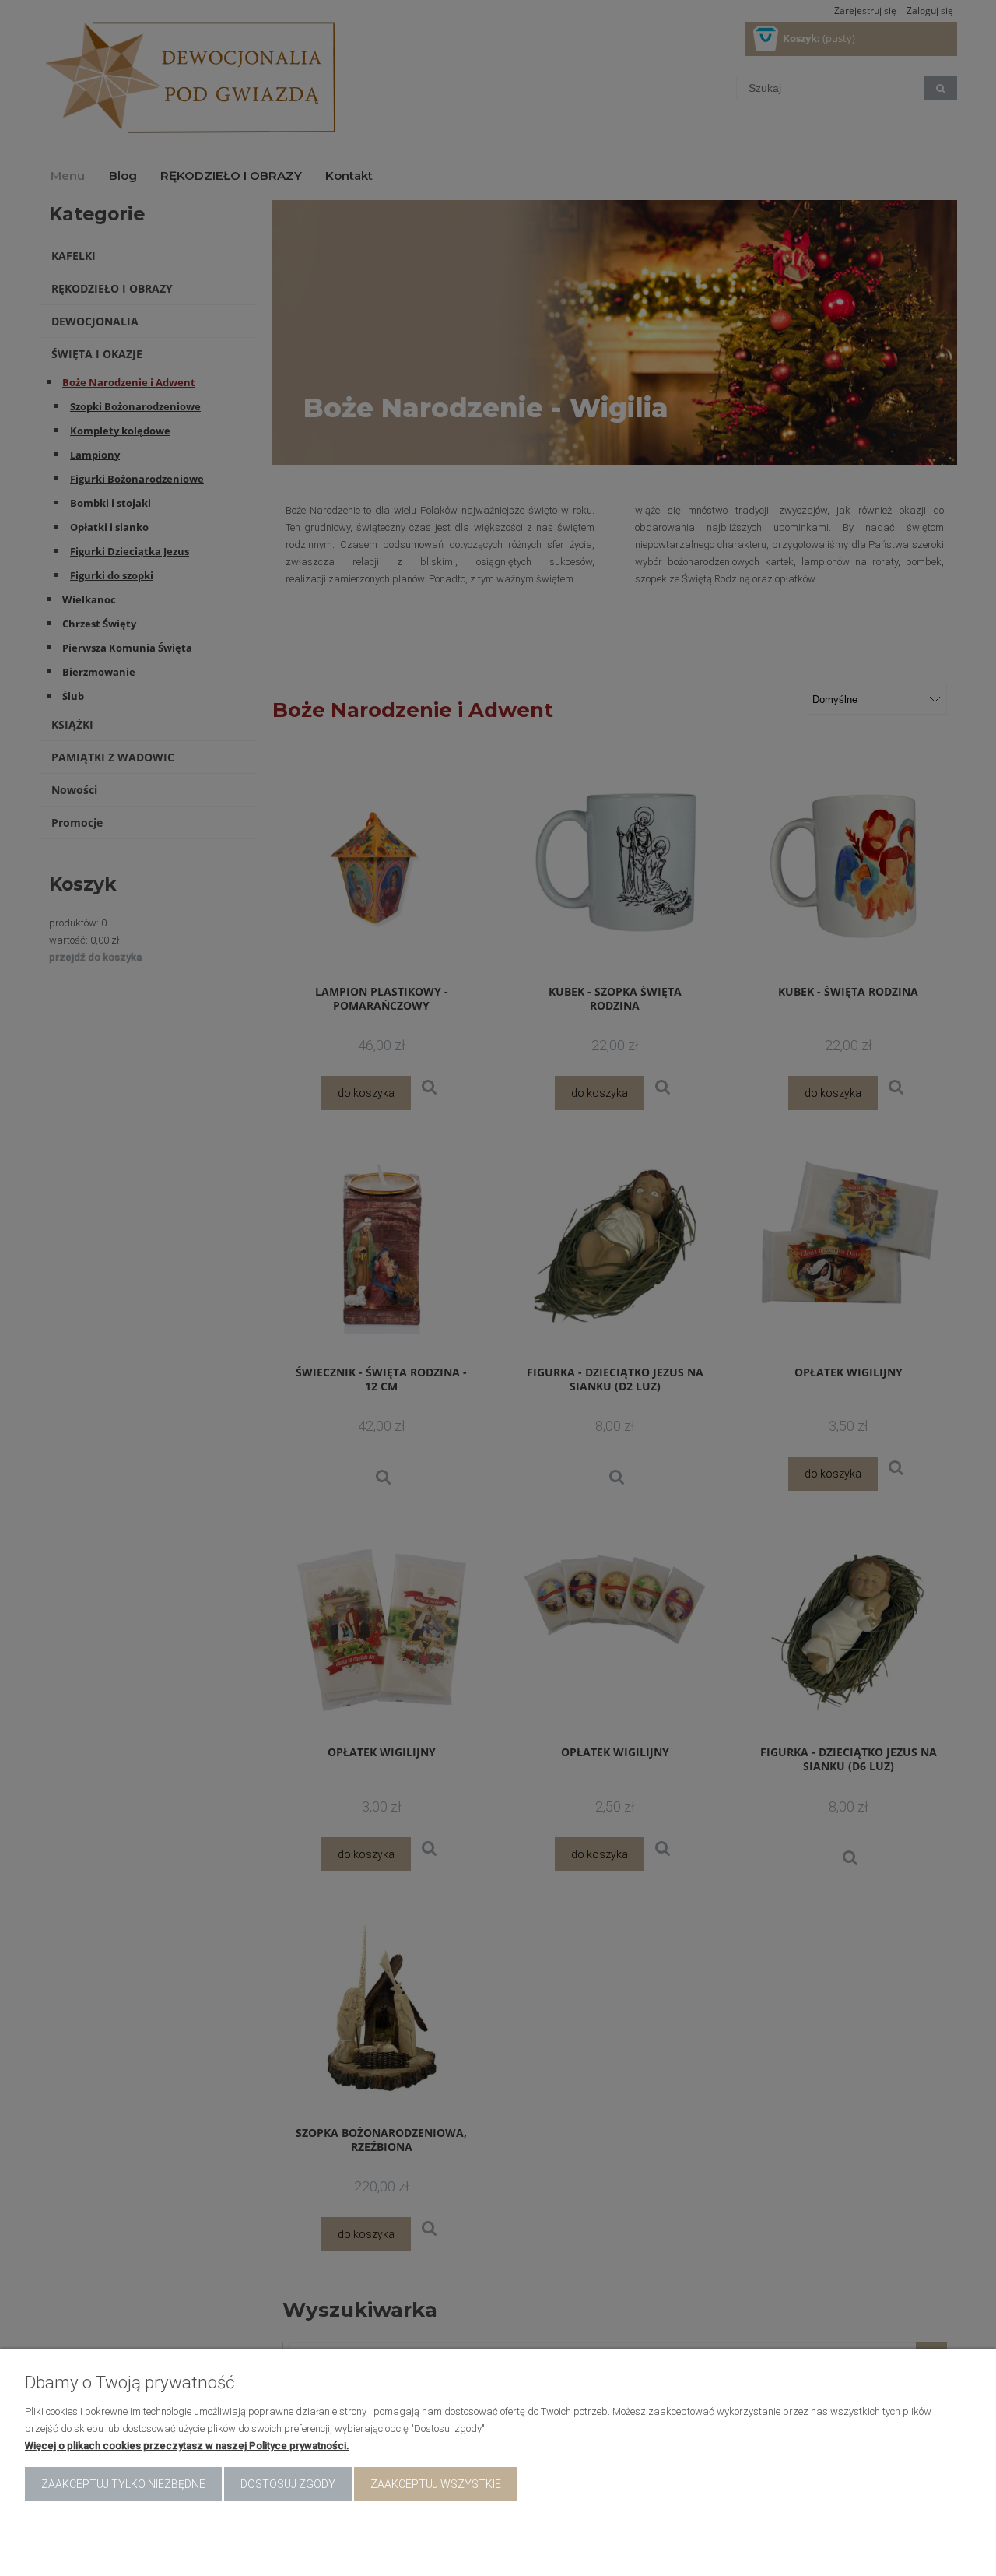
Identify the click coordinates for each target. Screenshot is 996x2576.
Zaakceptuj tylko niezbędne (123, 2484)
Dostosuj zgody (288, 2484)
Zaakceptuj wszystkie (436, 2484)
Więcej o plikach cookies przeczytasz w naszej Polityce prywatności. (187, 2446)
